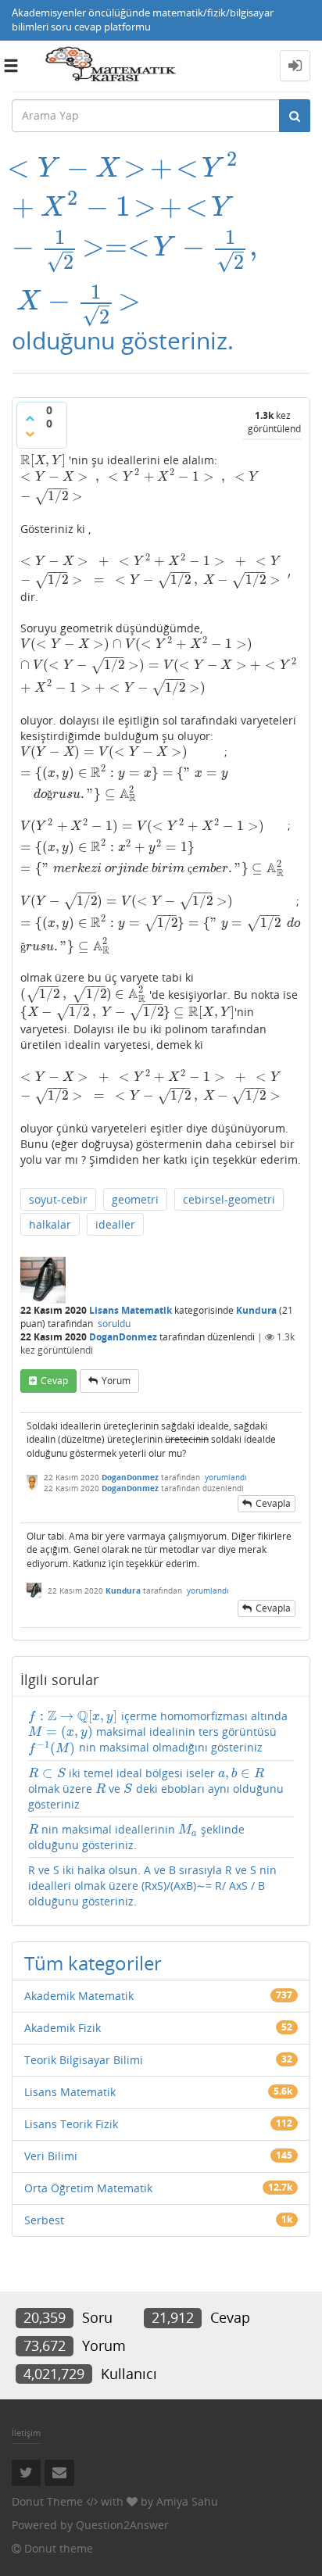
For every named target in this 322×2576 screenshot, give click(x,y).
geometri (135, 1199)
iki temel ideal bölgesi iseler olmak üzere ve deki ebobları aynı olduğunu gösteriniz (156, 1789)
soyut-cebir (58, 1199)
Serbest (44, 2220)
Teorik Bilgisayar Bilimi (84, 2060)
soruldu (114, 1324)
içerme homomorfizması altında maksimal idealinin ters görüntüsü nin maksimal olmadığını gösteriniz (158, 1732)
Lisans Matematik (131, 1310)
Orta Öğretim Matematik (88, 2188)
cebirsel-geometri (229, 1199)
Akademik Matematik (79, 1996)
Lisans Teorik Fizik (71, 2124)
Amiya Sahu (187, 2501)
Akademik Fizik (63, 2028)
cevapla (273, 1503)
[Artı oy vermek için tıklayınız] (30, 418)
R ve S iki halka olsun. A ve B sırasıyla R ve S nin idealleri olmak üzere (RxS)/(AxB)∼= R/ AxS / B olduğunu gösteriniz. (152, 1885)
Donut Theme (47, 2501)
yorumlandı (226, 1477)
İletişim (26, 2433)
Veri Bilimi (51, 2156)
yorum (116, 1381)
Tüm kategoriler (93, 1963)
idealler (115, 1224)
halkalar (50, 1224)
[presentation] (134, 168)
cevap (54, 1381)
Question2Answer (122, 2525)
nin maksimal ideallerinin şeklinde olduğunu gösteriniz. (136, 1837)
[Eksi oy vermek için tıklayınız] (30, 434)
